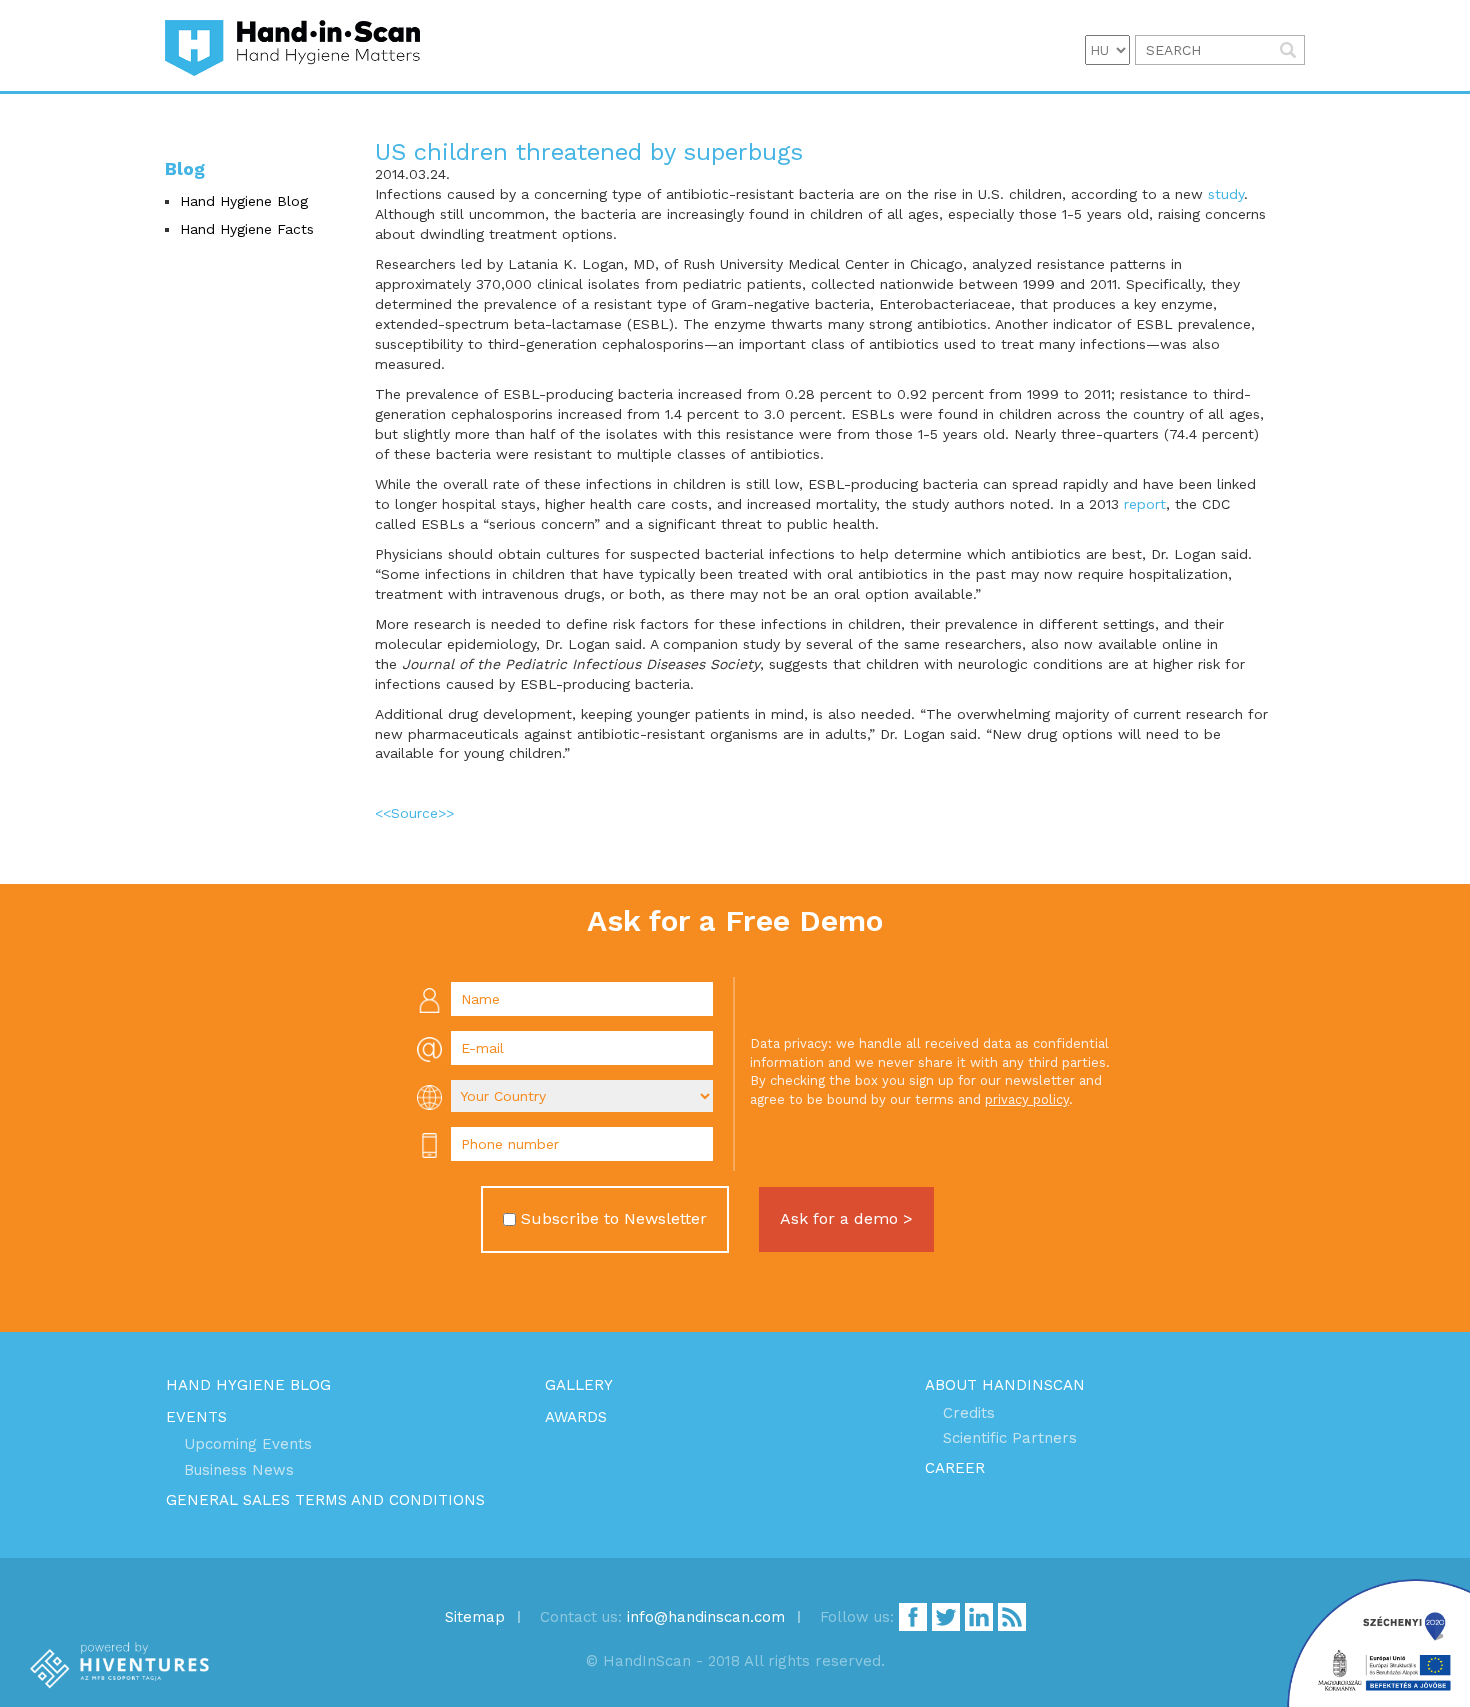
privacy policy (1027, 1099)
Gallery (579, 1385)
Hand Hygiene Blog (244, 201)
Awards (576, 1417)
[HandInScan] (292, 45)
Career (955, 1468)
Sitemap (475, 1617)
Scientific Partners (1010, 1438)
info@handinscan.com (706, 1617)
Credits (969, 1413)
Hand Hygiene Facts (247, 229)
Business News (239, 1470)
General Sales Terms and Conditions (325, 1500)
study (1226, 194)
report (1145, 504)
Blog (185, 168)
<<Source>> (414, 813)
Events (196, 1417)
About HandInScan (1005, 1385)
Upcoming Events (248, 1444)
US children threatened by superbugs (589, 152)
